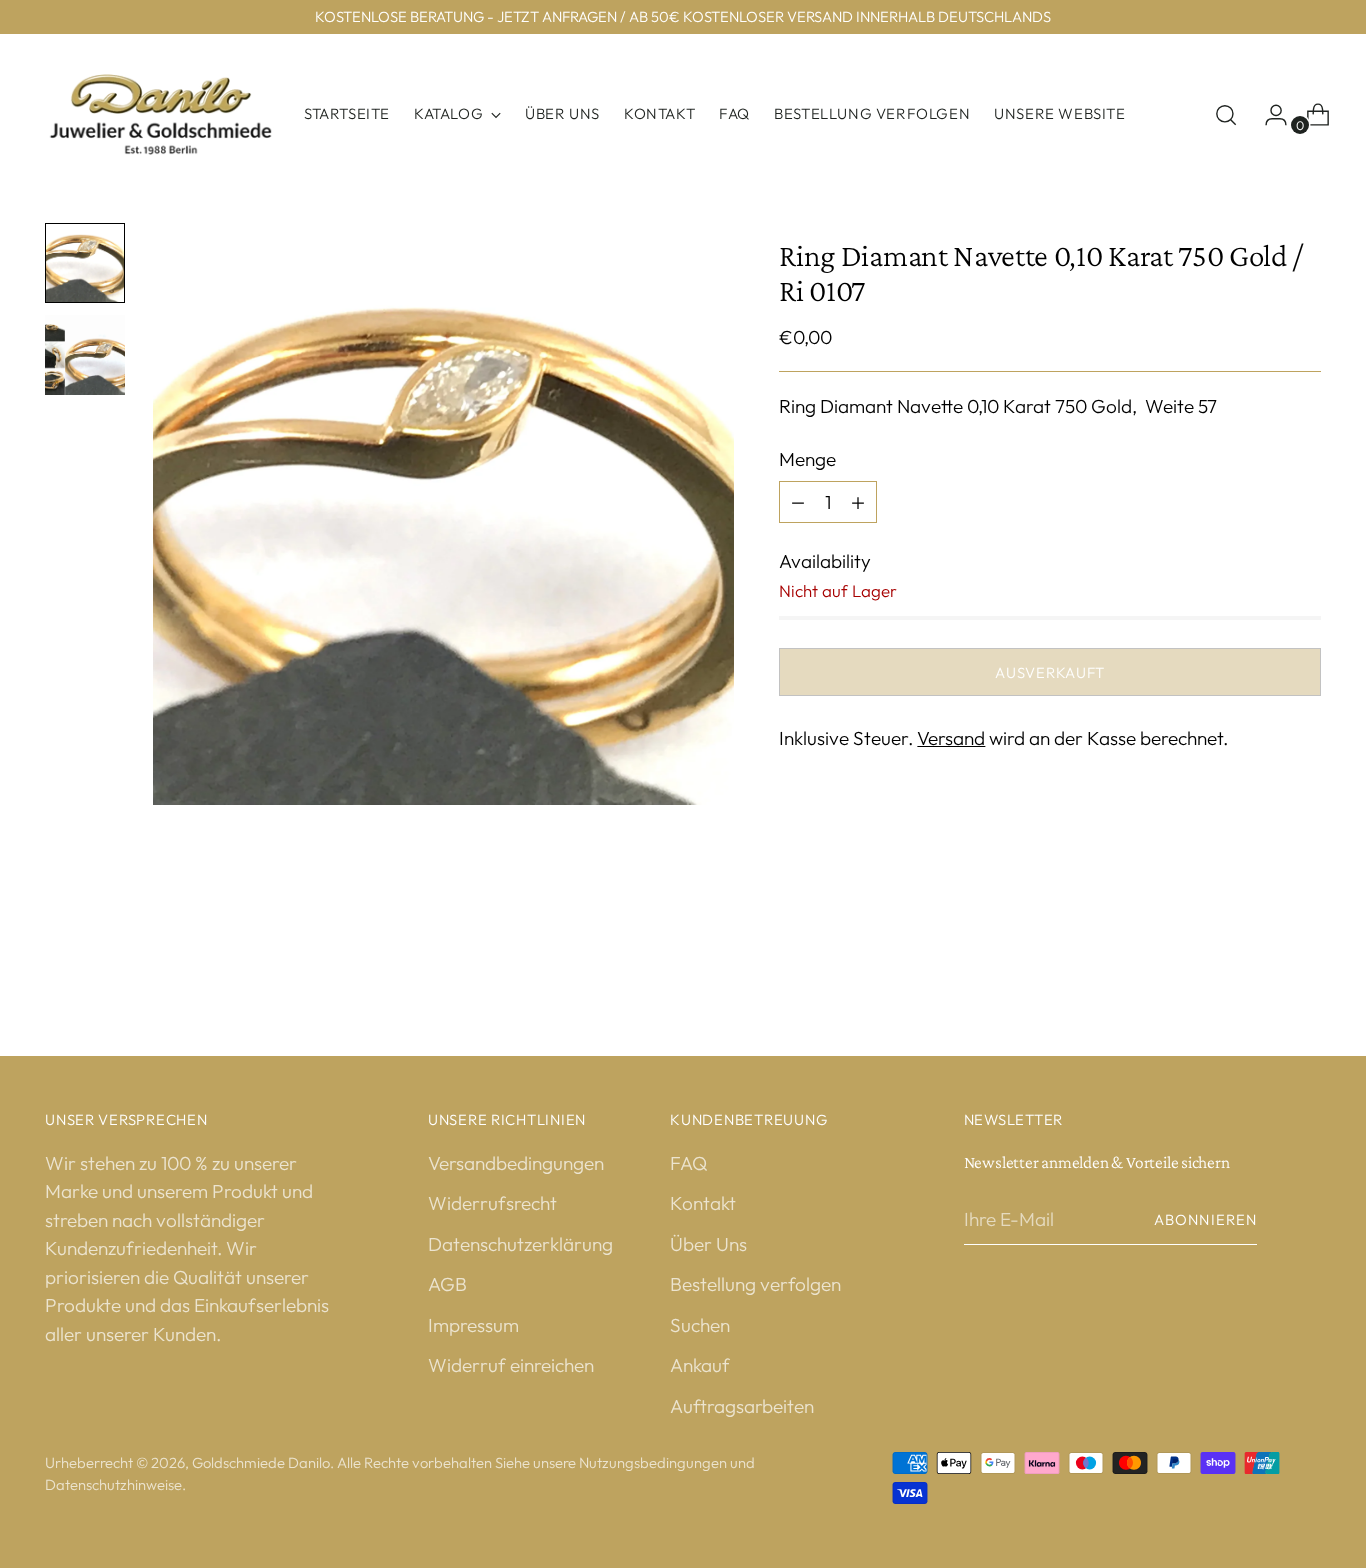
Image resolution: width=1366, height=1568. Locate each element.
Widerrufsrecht (492, 1203)
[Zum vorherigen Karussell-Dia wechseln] (1258, 947)
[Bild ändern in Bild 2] (85, 355)
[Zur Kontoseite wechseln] (1268, 115)
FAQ (688, 1163)
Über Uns (708, 1244)
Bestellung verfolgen (755, 1284)
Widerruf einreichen (511, 1365)
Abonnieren (1205, 1219)
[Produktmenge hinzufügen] (798, 502)
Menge (807, 459)
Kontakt (703, 1203)
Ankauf (700, 1365)
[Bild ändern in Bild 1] (85, 263)
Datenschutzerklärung (520, 1244)
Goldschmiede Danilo (261, 1462)
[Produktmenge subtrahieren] (858, 502)
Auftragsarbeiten (742, 1406)
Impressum (473, 1325)
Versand (951, 738)
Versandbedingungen (516, 1163)
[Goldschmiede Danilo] (160, 114)
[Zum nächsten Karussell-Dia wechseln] (1304, 946)
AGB (447, 1284)
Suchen (700, 1325)
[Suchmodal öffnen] (1226, 115)
